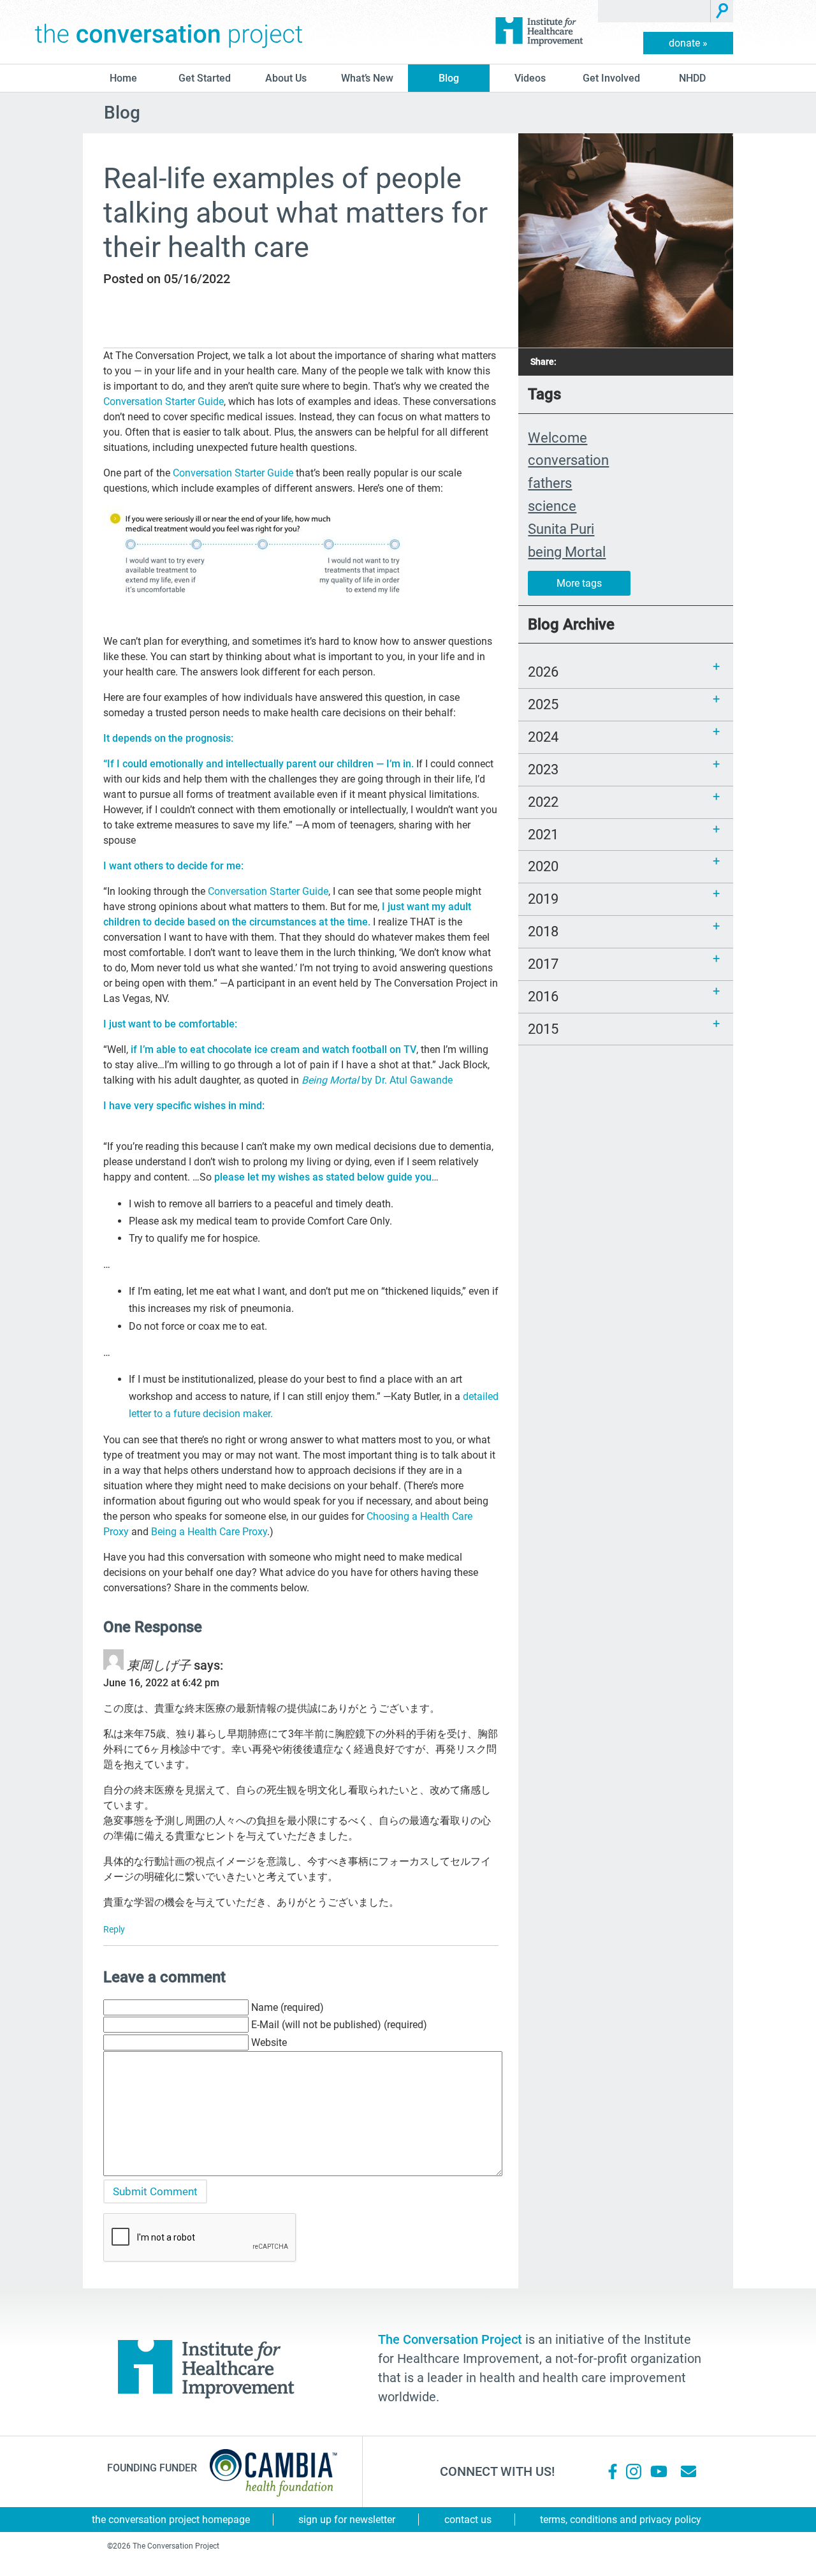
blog (449, 78)
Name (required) (288, 2007)
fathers (550, 483)
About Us (286, 78)
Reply (114, 1929)
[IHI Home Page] (539, 32)
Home (123, 78)
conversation (568, 460)
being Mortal (567, 552)
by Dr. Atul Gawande (377, 1080)
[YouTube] (658, 2471)
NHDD (692, 78)
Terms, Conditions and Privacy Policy (621, 2520)
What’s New (367, 78)
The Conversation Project (169, 32)
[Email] (688, 2471)
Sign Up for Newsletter (347, 2520)
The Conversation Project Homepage (171, 2520)
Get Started (205, 78)
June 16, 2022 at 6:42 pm (161, 1683)
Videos (530, 78)
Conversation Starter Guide (164, 401)
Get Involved (611, 78)
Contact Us (468, 2520)
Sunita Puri (561, 529)
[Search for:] (654, 11)
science (552, 506)
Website (269, 2042)
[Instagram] (634, 2471)
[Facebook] (613, 2471)
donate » (688, 43)
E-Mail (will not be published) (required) (339, 2025)
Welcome (557, 438)
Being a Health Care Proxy (209, 1532)
